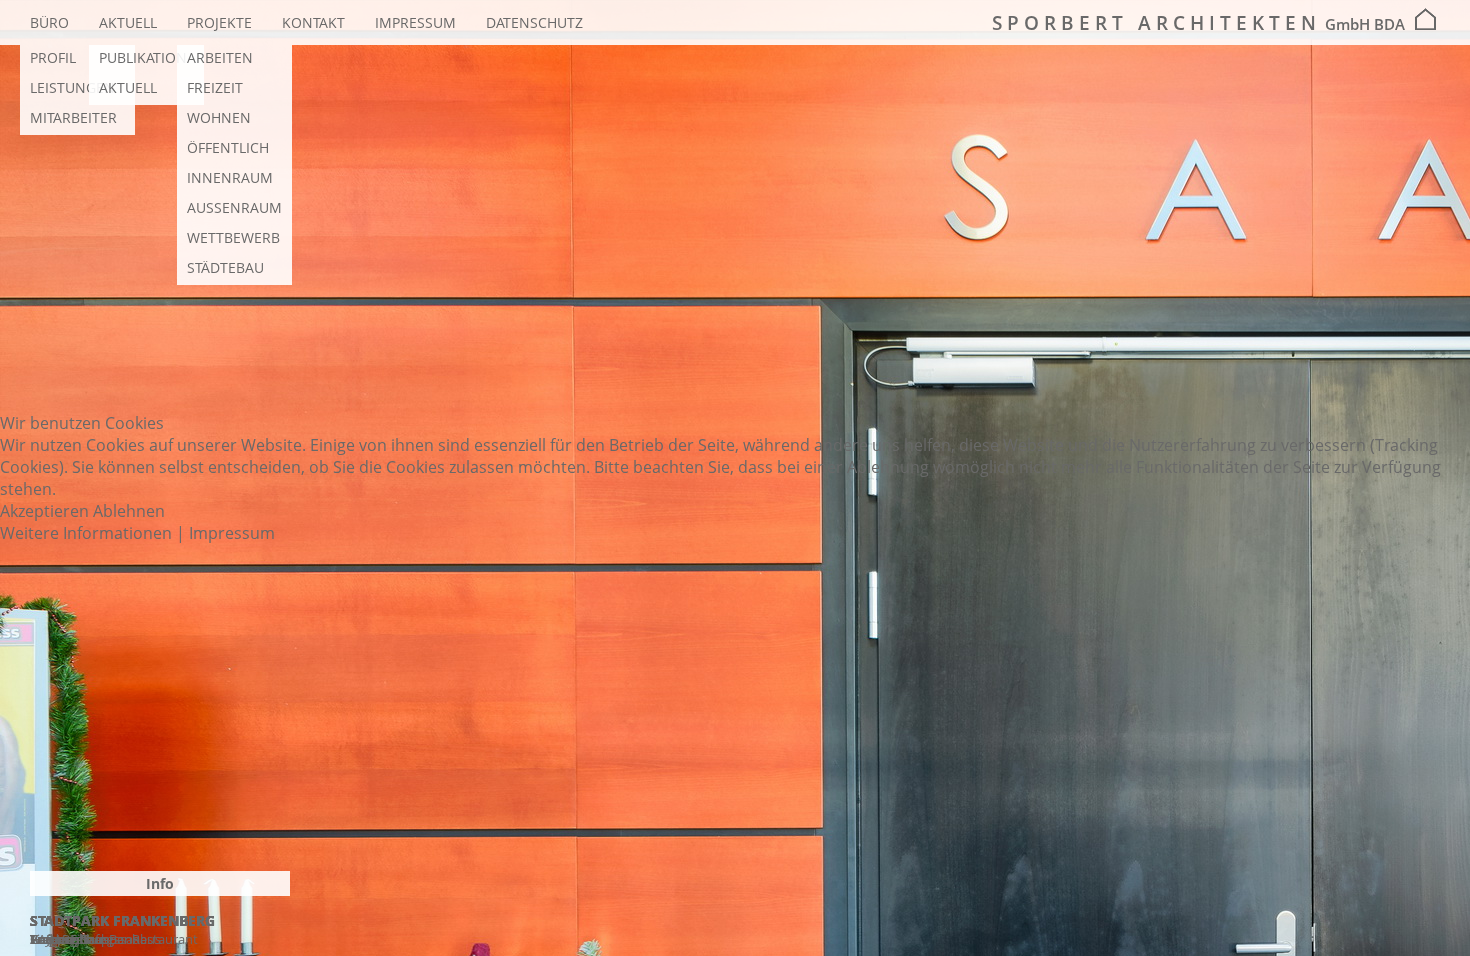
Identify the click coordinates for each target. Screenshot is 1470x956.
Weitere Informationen (86, 533)
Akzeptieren (44, 511)
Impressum (232, 533)
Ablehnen (129, 511)
